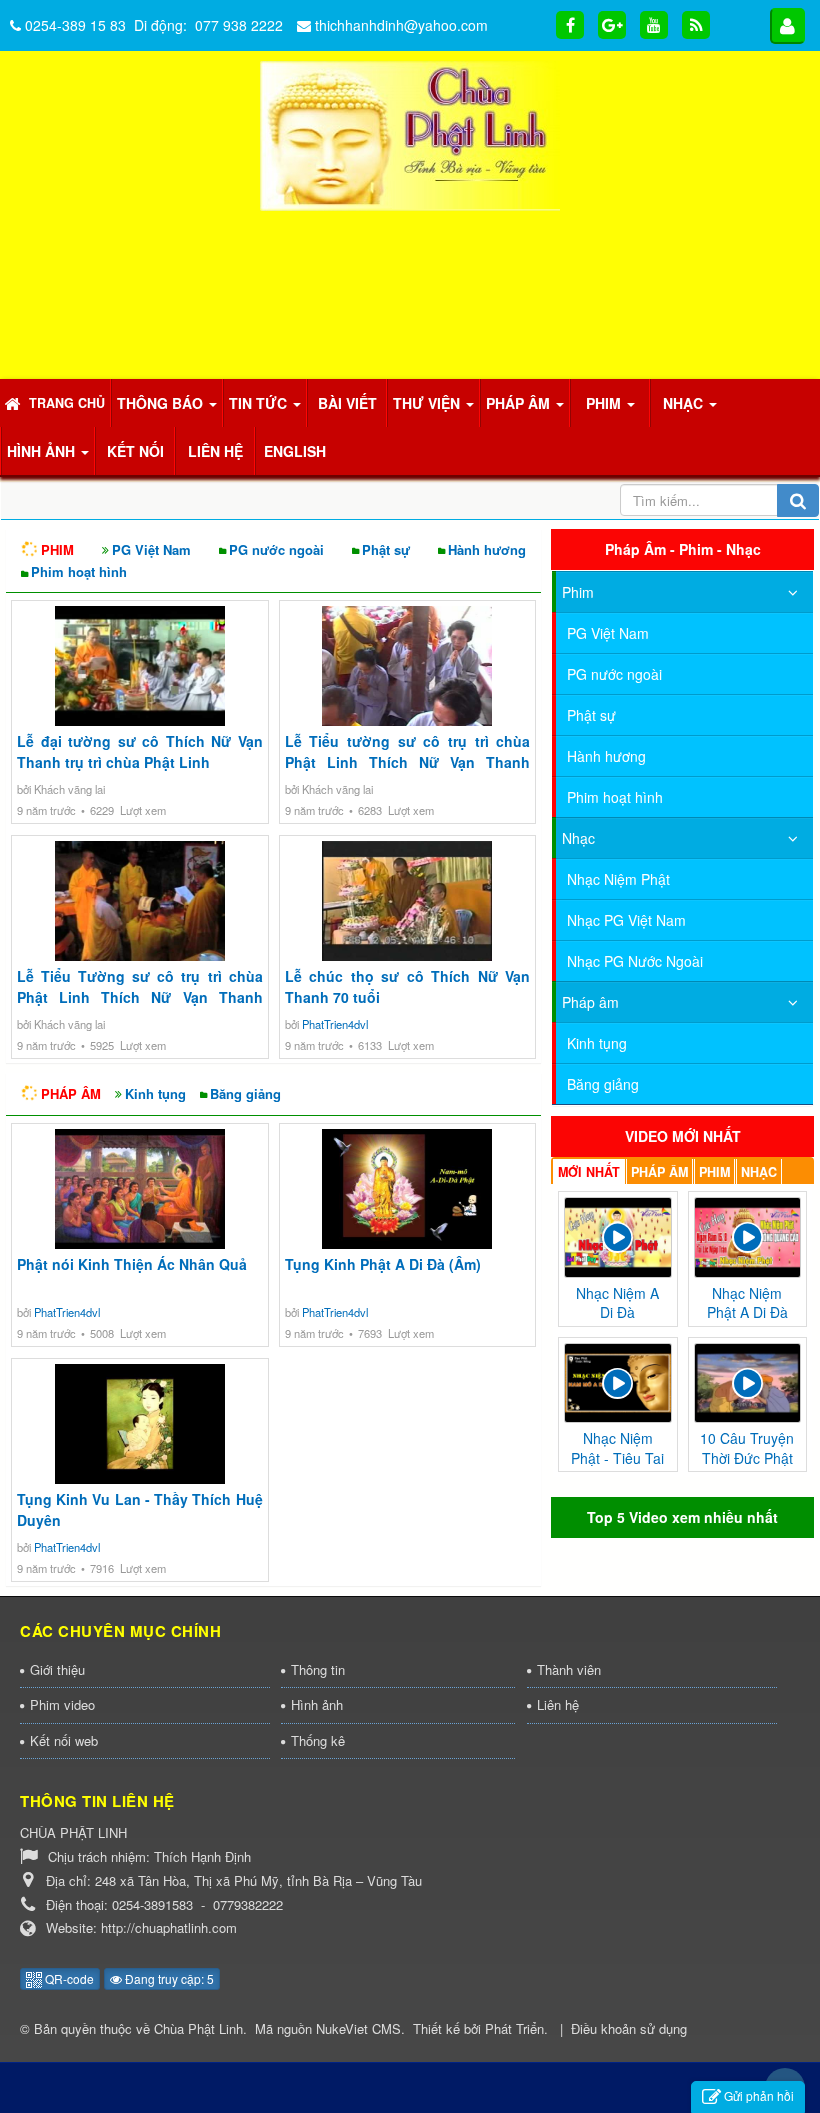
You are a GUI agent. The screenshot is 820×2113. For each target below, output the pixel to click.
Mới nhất (589, 762)
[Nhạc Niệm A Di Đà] (617, 825)
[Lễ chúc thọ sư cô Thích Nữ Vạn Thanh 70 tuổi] (408, 901)
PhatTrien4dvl (335, 1024)
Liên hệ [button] (215, 451)
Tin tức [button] (260, 403)
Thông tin (318, 1669)
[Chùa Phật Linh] (410, 134)
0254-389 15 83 (75, 25)
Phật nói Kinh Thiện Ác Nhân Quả (132, 1264)
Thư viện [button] (428, 403)
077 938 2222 (239, 25)
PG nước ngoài (276, 549)
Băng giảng (245, 1093)
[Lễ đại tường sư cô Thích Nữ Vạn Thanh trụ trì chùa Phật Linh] (140, 666)
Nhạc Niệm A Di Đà (617, 893)
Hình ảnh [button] (43, 451)
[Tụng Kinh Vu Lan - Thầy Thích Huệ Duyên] (140, 1424)
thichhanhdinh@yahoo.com (401, 25)
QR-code (68, 1978)
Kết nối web (64, 1740)
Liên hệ (558, 1704)
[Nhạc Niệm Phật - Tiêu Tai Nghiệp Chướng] (617, 971)
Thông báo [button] (162, 403)
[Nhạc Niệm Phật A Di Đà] (747, 825)
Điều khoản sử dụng (629, 2028)
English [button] (295, 451)
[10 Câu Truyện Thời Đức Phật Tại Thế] (747, 971)
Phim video (62, 1704)
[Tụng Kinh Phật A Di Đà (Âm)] (408, 1189)
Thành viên (569, 1669)
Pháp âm (590, 674)
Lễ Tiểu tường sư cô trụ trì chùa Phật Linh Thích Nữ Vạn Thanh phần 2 (408, 762)
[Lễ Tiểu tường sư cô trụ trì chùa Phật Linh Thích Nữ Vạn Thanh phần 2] (408, 666)
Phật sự (386, 549)
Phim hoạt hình (79, 571)
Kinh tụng (155, 1093)
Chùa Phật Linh (198, 2028)
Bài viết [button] (347, 403)
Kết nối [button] (135, 451)
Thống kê (318, 1740)
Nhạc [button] (685, 403)
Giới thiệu (57, 1669)
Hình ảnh (317, 1704)
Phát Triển (514, 2028)
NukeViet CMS (358, 2028)
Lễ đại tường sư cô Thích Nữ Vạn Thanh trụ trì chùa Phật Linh (140, 751)
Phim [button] (605, 403)
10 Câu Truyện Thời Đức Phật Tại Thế (747, 1049)
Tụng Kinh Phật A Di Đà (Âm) (383, 1264)
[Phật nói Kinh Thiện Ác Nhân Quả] (140, 1189)
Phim (578, 592)
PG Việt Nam (151, 549)
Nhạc (578, 633)
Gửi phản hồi (759, 2095)
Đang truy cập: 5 (168, 1978)
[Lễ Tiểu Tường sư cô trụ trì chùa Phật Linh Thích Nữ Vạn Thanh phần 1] (140, 901)
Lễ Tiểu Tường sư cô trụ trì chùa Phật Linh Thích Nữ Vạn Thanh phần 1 (140, 997)
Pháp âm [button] (520, 403)
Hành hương (487, 549)
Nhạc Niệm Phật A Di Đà (747, 893)
